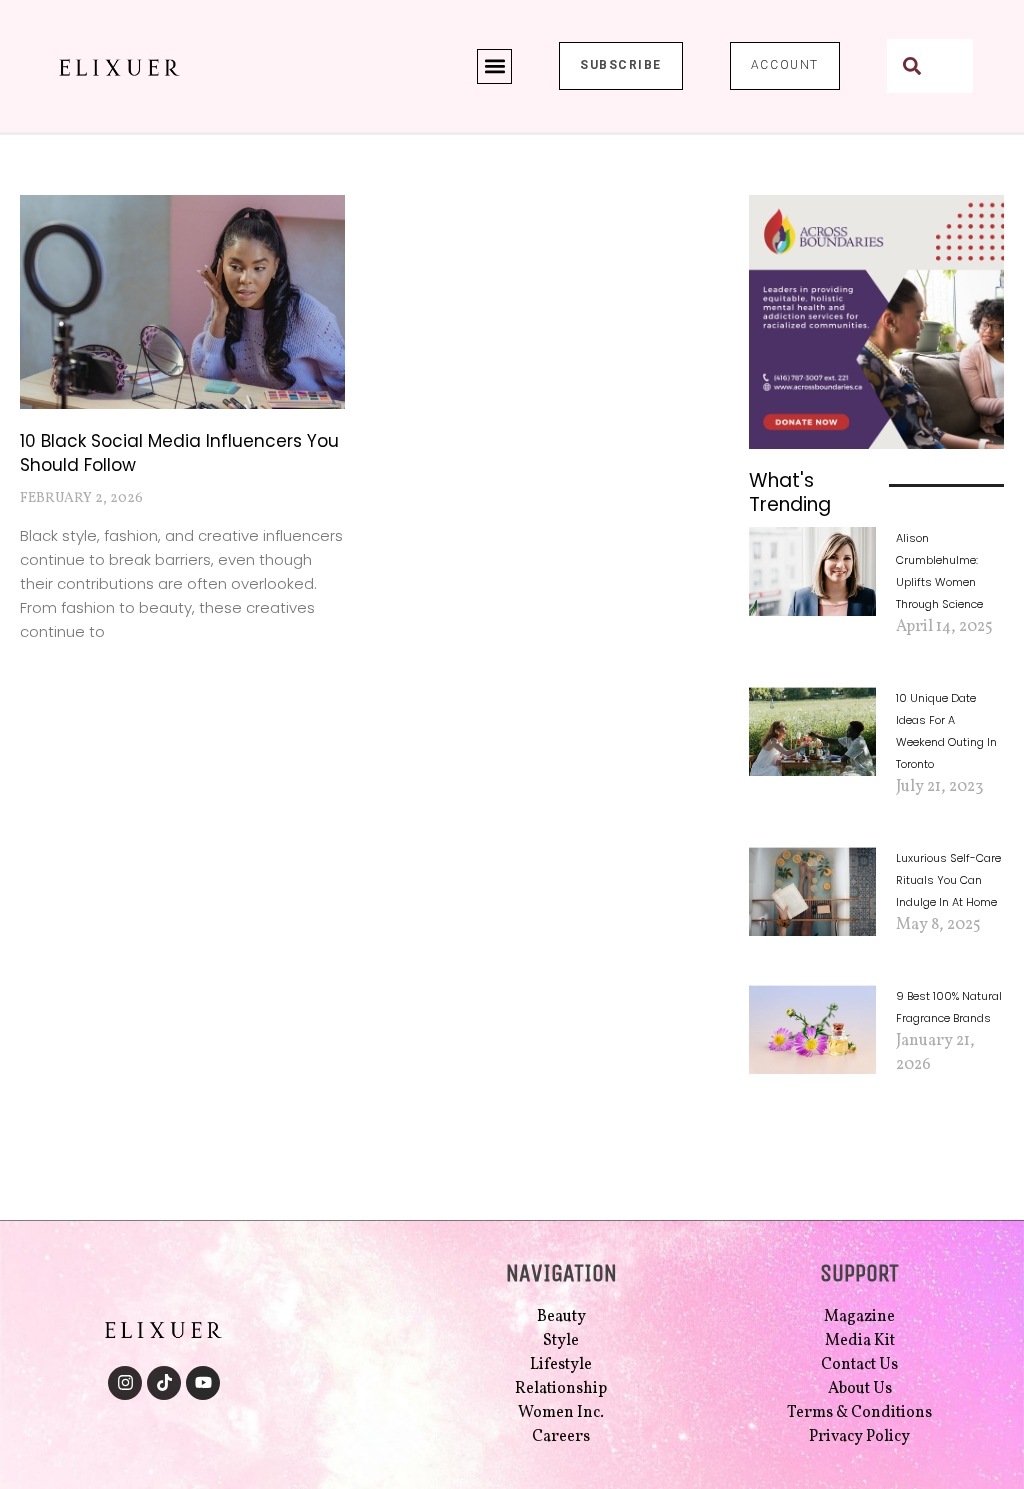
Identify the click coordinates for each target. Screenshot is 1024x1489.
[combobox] (930, 66)
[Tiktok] (164, 1383)
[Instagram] (125, 1383)
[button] (494, 66)
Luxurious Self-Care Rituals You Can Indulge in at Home (948, 880)
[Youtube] (203, 1383)
